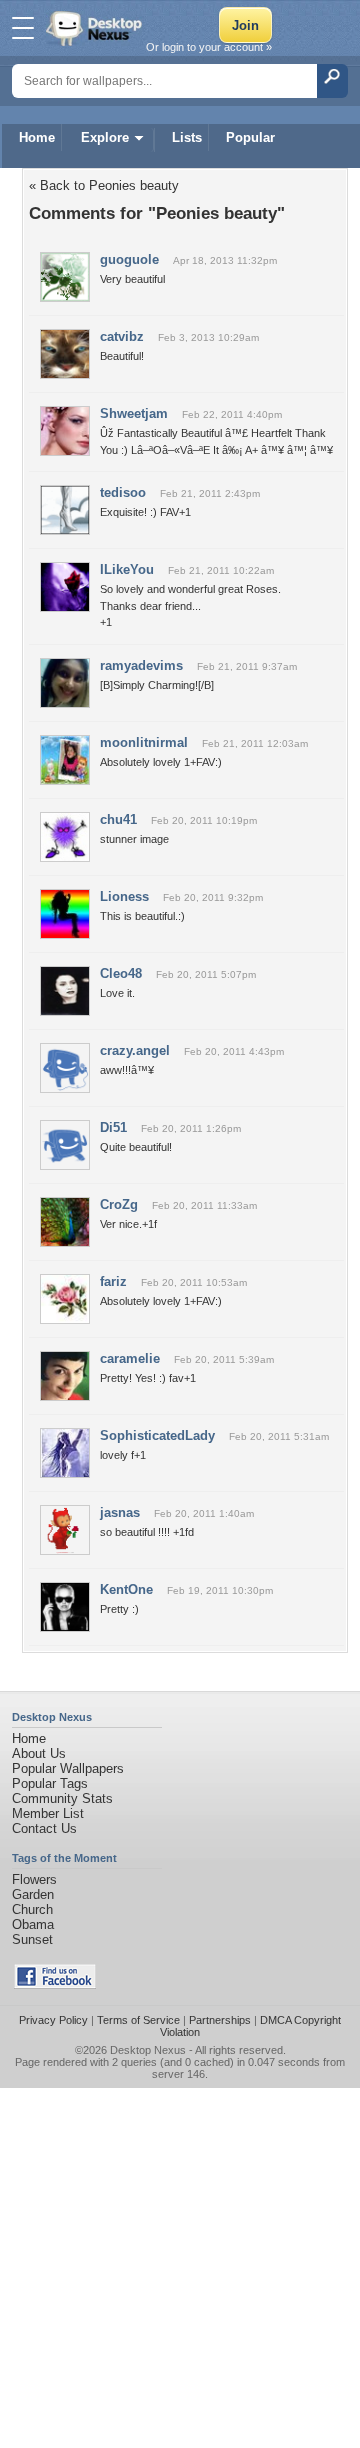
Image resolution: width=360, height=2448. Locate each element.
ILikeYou (127, 569)
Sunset (32, 1939)
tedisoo (123, 492)
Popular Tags (50, 1783)
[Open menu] (23, 28)
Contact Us (44, 1828)
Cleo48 (121, 973)
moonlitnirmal (144, 742)
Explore (105, 137)
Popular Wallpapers (68, 1768)
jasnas (120, 1512)
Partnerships (220, 2020)
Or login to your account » (209, 47)
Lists (187, 137)
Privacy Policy (53, 2020)
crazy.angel (135, 1050)
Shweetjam (134, 413)
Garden (33, 1894)
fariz (113, 1281)
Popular (250, 137)
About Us (39, 1753)
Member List (48, 1813)
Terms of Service (138, 2020)
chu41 (118, 819)
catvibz (122, 336)
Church (32, 1909)
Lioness (124, 896)
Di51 (113, 1127)
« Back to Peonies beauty (104, 185)
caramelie (130, 1358)
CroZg (119, 1204)
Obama (33, 1924)
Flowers (34, 1879)
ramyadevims (141, 665)
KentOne (126, 1589)
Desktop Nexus (148, 2050)
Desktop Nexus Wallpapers (96, 28)
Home (37, 137)
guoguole (129, 259)
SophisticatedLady (157, 1435)
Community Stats (62, 1798)
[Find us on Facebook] (55, 1984)
